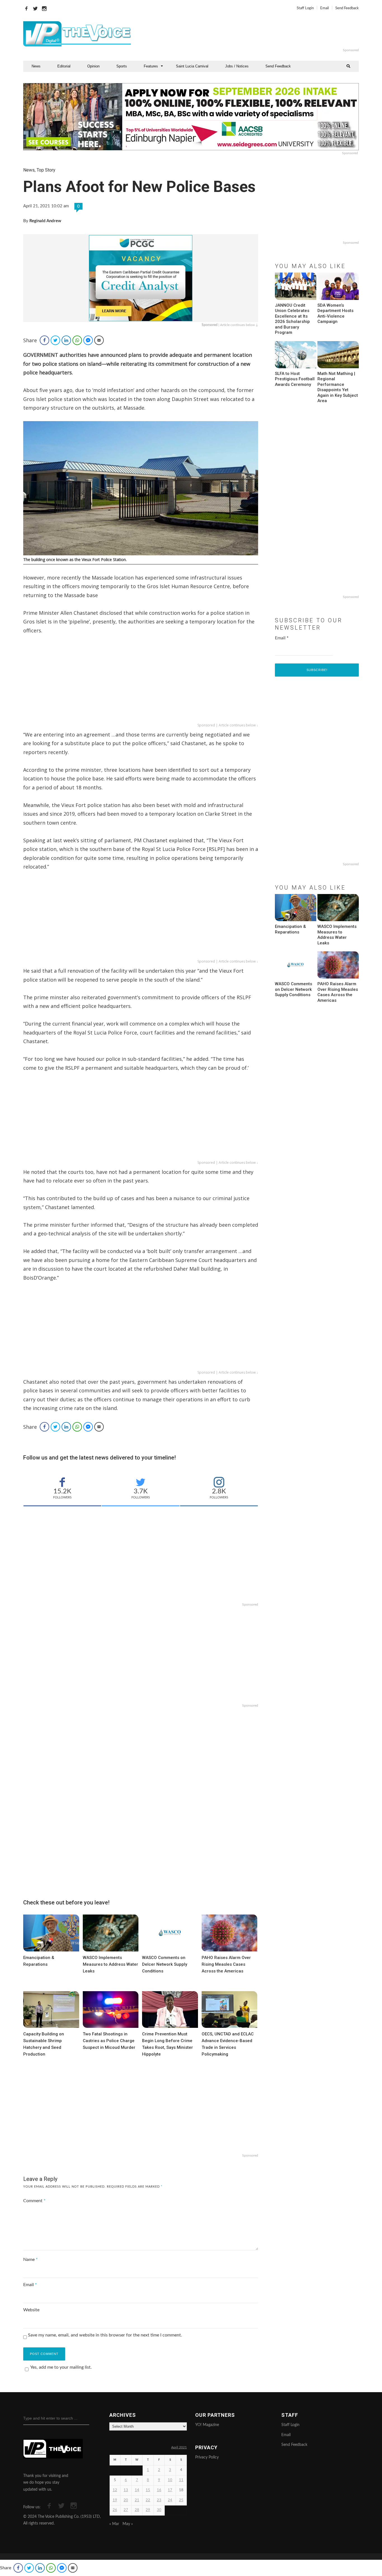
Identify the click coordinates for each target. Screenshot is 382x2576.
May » (128, 2524)
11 (181, 2480)
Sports (122, 66)
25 (181, 2500)
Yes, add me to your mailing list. (61, 2367)
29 (148, 2510)
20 (126, 2500)
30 (159, 2510)
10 (170, 2480)
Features (151, 66)
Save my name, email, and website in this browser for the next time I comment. (105, 2335)
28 (137, 2510)
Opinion (93, 66)
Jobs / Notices (237, 66)
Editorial (64, 66)
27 (126, 2510)
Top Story (46, 170)
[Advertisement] (259, 34)
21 (137, 2500)
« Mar (114, 2524)
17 (170, 2490)
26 (115, 2510)
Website (31, 2310)
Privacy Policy (207, 2457)
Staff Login (305, 8)
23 (159, 2500)
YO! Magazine (207, 2425)
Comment (34, 2201)
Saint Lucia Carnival (192, 66)
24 (170, 2500)
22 (148, 2500)
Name (30, 2260)
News (36, 66)
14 (137, 2490)
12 (115, 2490)
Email (325, 8)
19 (115, 2500)
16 (159, 2490)
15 (148, 2490)
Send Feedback (347, 8)
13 (126, 2490)
